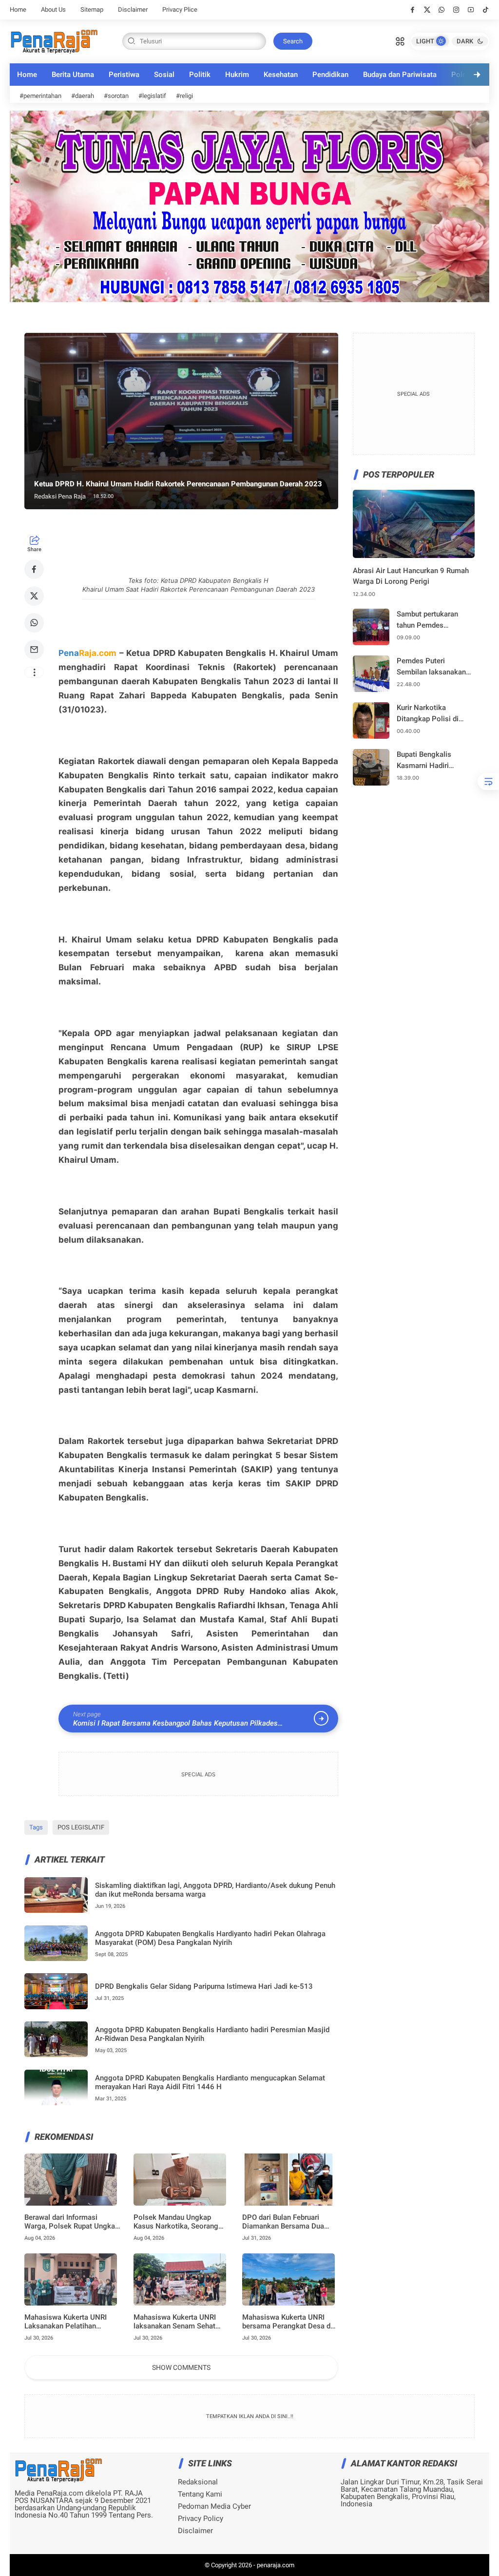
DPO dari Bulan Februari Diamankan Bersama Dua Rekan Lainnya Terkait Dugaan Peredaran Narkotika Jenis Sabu (289, 2222)
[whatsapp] (442, 10)
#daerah (83, 96)
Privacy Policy (201, 2519)
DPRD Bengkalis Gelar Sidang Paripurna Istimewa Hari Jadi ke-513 (204, 1986)
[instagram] (456, 10)
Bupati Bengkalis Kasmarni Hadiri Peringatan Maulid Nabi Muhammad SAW (435, 760)
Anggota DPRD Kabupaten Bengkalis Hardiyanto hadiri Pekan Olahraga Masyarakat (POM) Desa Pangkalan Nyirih (210, 1938)
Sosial (164, 75)
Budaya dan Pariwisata (400, 75)
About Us (53, 10)
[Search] (400, 40)
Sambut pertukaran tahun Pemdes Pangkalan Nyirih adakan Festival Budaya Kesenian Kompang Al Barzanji (435, 620)
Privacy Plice (180, 10)
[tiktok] (486, 10)
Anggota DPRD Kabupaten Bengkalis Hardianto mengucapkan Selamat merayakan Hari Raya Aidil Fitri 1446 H (210, 2082)
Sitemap (92, 10)
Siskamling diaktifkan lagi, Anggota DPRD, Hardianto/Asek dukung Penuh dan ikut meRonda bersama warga (215, 1890)
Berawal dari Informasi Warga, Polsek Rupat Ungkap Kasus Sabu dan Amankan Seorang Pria (72, 2222)
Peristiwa (124, 75)
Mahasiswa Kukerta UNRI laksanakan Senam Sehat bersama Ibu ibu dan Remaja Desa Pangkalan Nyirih (179, 2322)
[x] (427, 10)
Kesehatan (281, 75)
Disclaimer (133, 10)
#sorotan (116, 96)
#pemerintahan (40, 96)
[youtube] (471, 10)
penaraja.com (276, 2565)
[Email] (34, 650)
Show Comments (181, 2367)
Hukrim (237, 75)
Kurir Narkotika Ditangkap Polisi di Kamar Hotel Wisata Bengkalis (429, 714)
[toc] (488, 781)
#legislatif (152, 96)
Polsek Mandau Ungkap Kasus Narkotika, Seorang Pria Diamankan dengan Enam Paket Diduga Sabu (176, 2222)
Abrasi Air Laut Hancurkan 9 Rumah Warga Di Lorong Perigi (411, 576)
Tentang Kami (200, 2494)
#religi (184, 96)
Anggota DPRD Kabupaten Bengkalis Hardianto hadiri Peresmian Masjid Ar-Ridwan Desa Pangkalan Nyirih (212, 2034)
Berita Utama (73, 75)
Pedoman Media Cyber (214, 2507)
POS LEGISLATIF (81, 1827)
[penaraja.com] (54, 40)
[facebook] (413, 10)
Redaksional (198, 2482)
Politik (200, 75)
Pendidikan (330, 75)
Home (18, 10)
